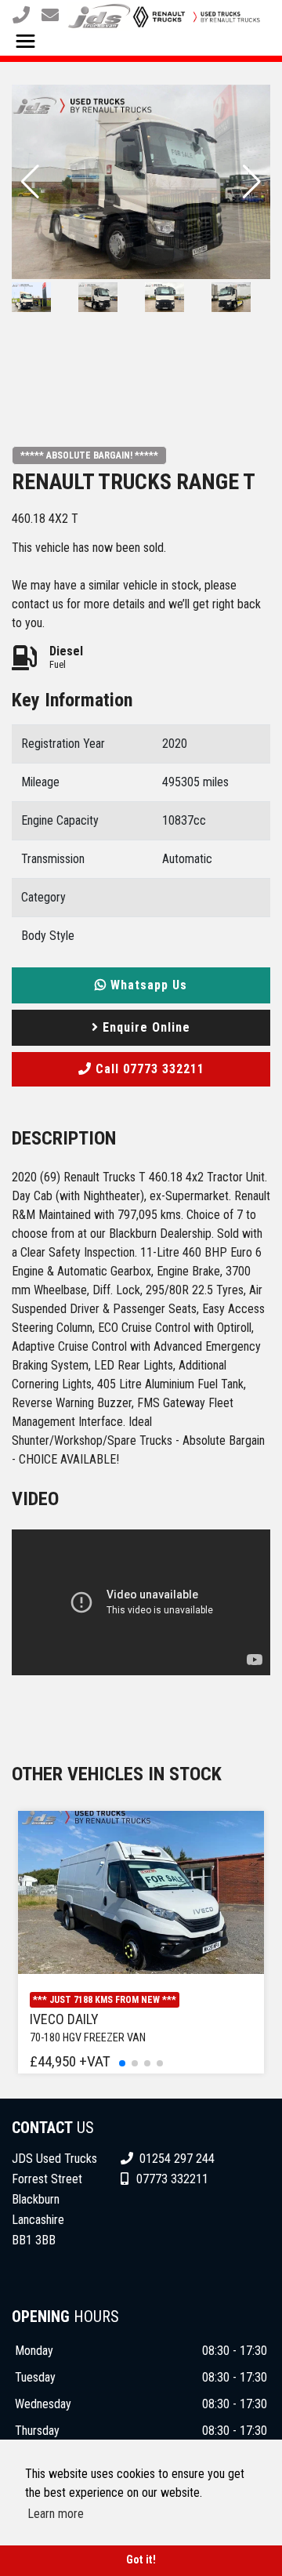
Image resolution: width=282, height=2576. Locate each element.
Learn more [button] (56, 2514)
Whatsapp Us (147, 985)
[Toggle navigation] (25, 43)
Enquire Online (145, 1027)
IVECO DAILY (88, 2028)
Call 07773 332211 (148, 1069)
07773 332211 (172, 2179)
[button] (252, 182)
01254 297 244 (175, 2159)
